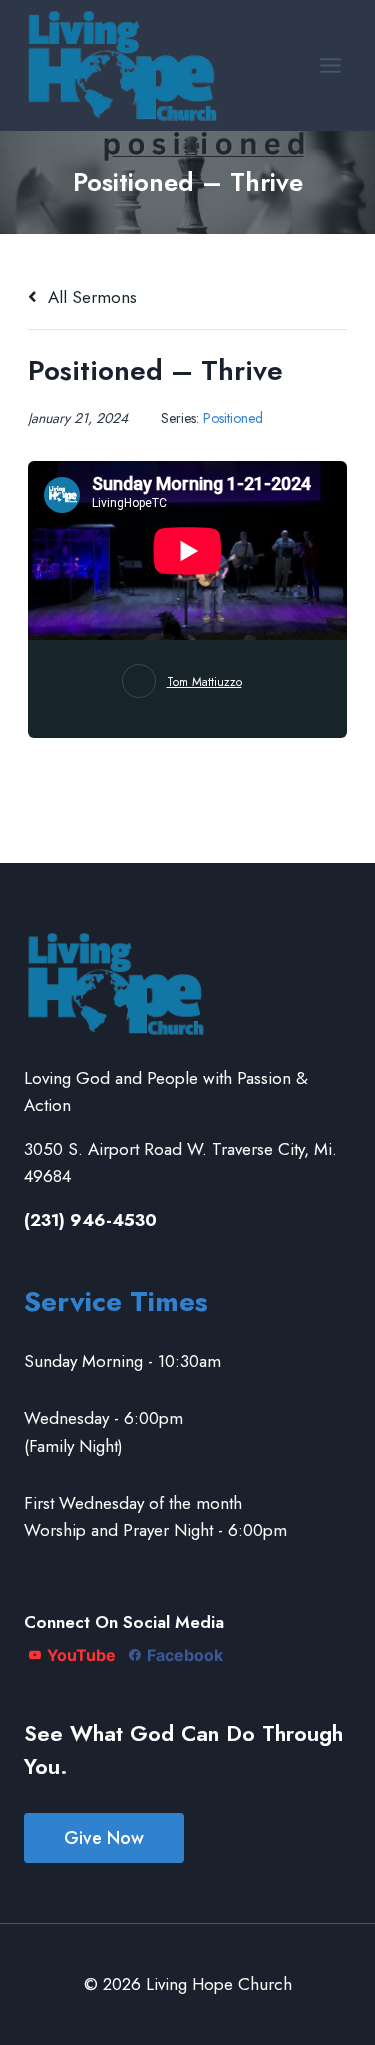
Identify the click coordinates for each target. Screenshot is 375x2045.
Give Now (104, 1838)
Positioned (233, 418)
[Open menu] (330, 65)
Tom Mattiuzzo (204, 682)
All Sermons (90, 297)
